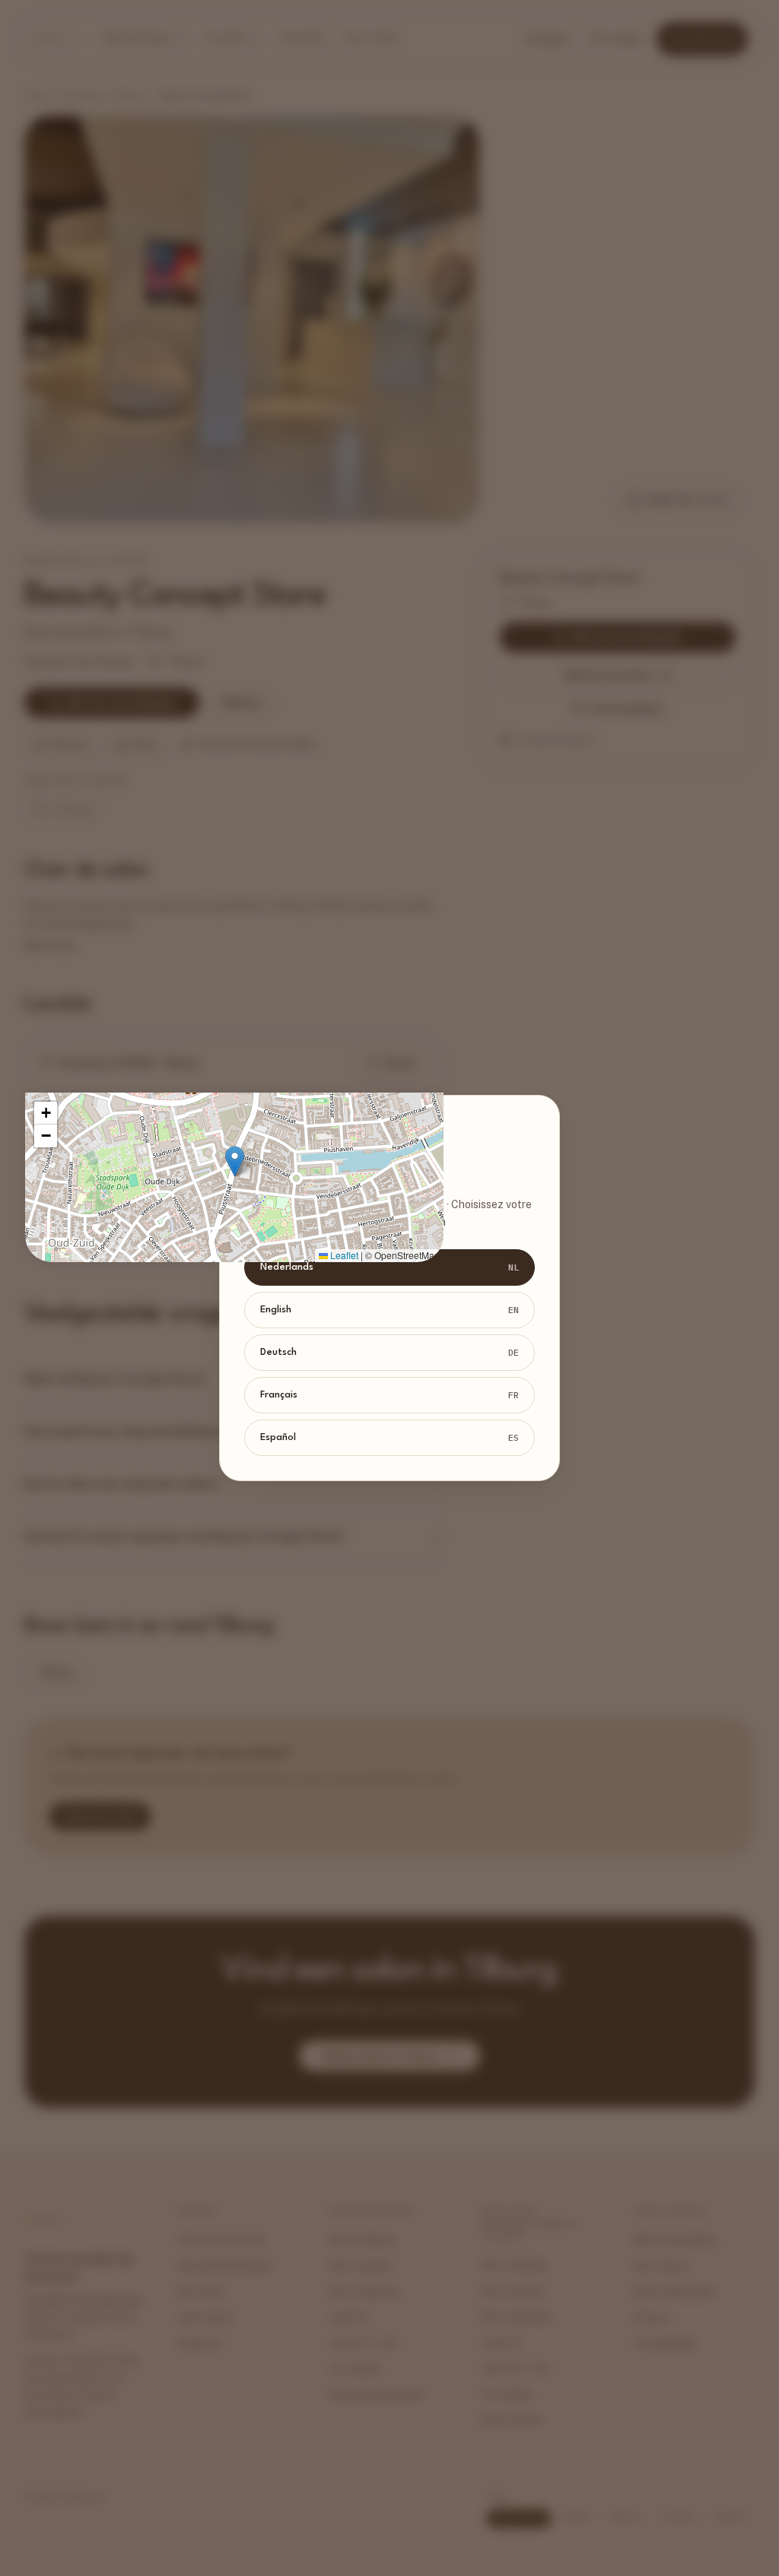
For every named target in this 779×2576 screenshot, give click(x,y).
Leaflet (343, 1255)
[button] (235, 1161)
